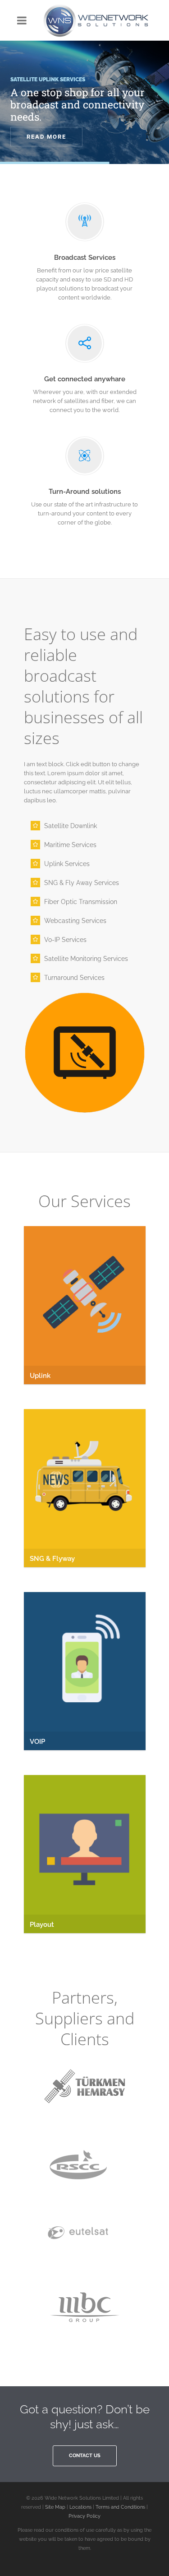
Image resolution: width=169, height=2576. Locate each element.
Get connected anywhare (85, 379)
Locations (80, 2507)
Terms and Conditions (120, 2507)
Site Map (55, 2507)
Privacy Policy (84, 2516)
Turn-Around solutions (85, 492)
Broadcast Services (85, 258)
